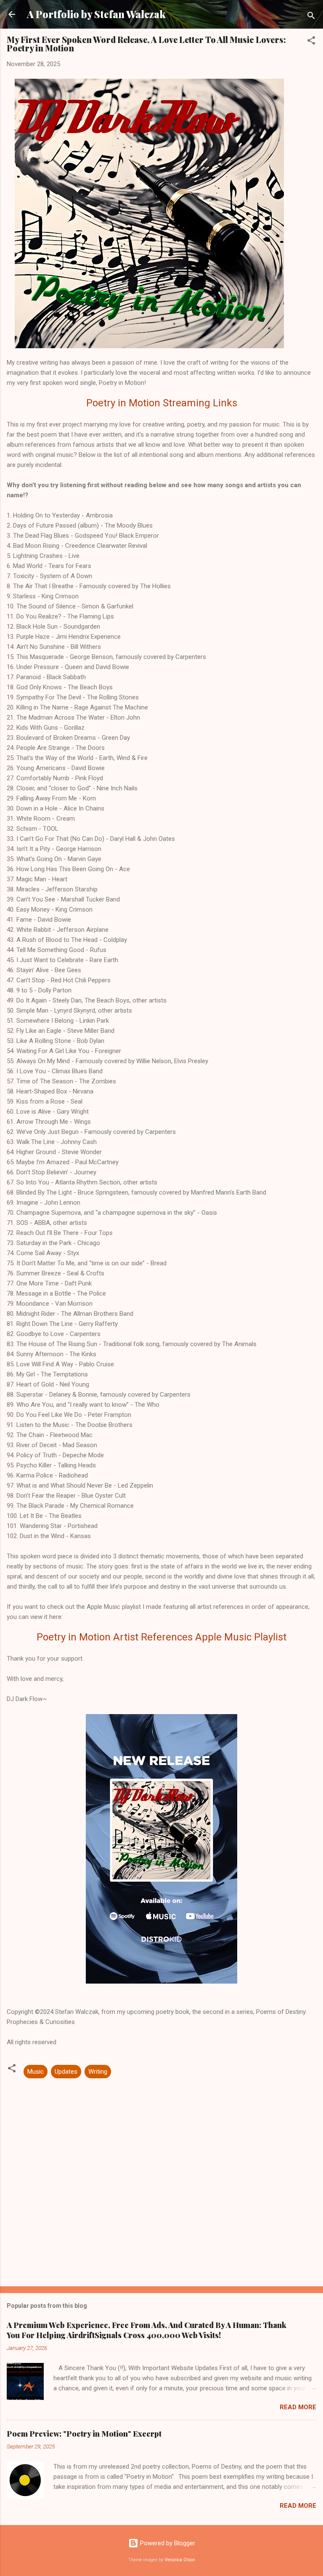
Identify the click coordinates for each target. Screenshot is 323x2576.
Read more (298, 2407)
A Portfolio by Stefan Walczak (96, 14)
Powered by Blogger (167, 2543)
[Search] (311, 17)
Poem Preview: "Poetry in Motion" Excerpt (84, 2434)
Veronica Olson (180, 2560)
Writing (98, 2072)
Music (36, 2072)
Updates (66, 2072)
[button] (311, 42)
